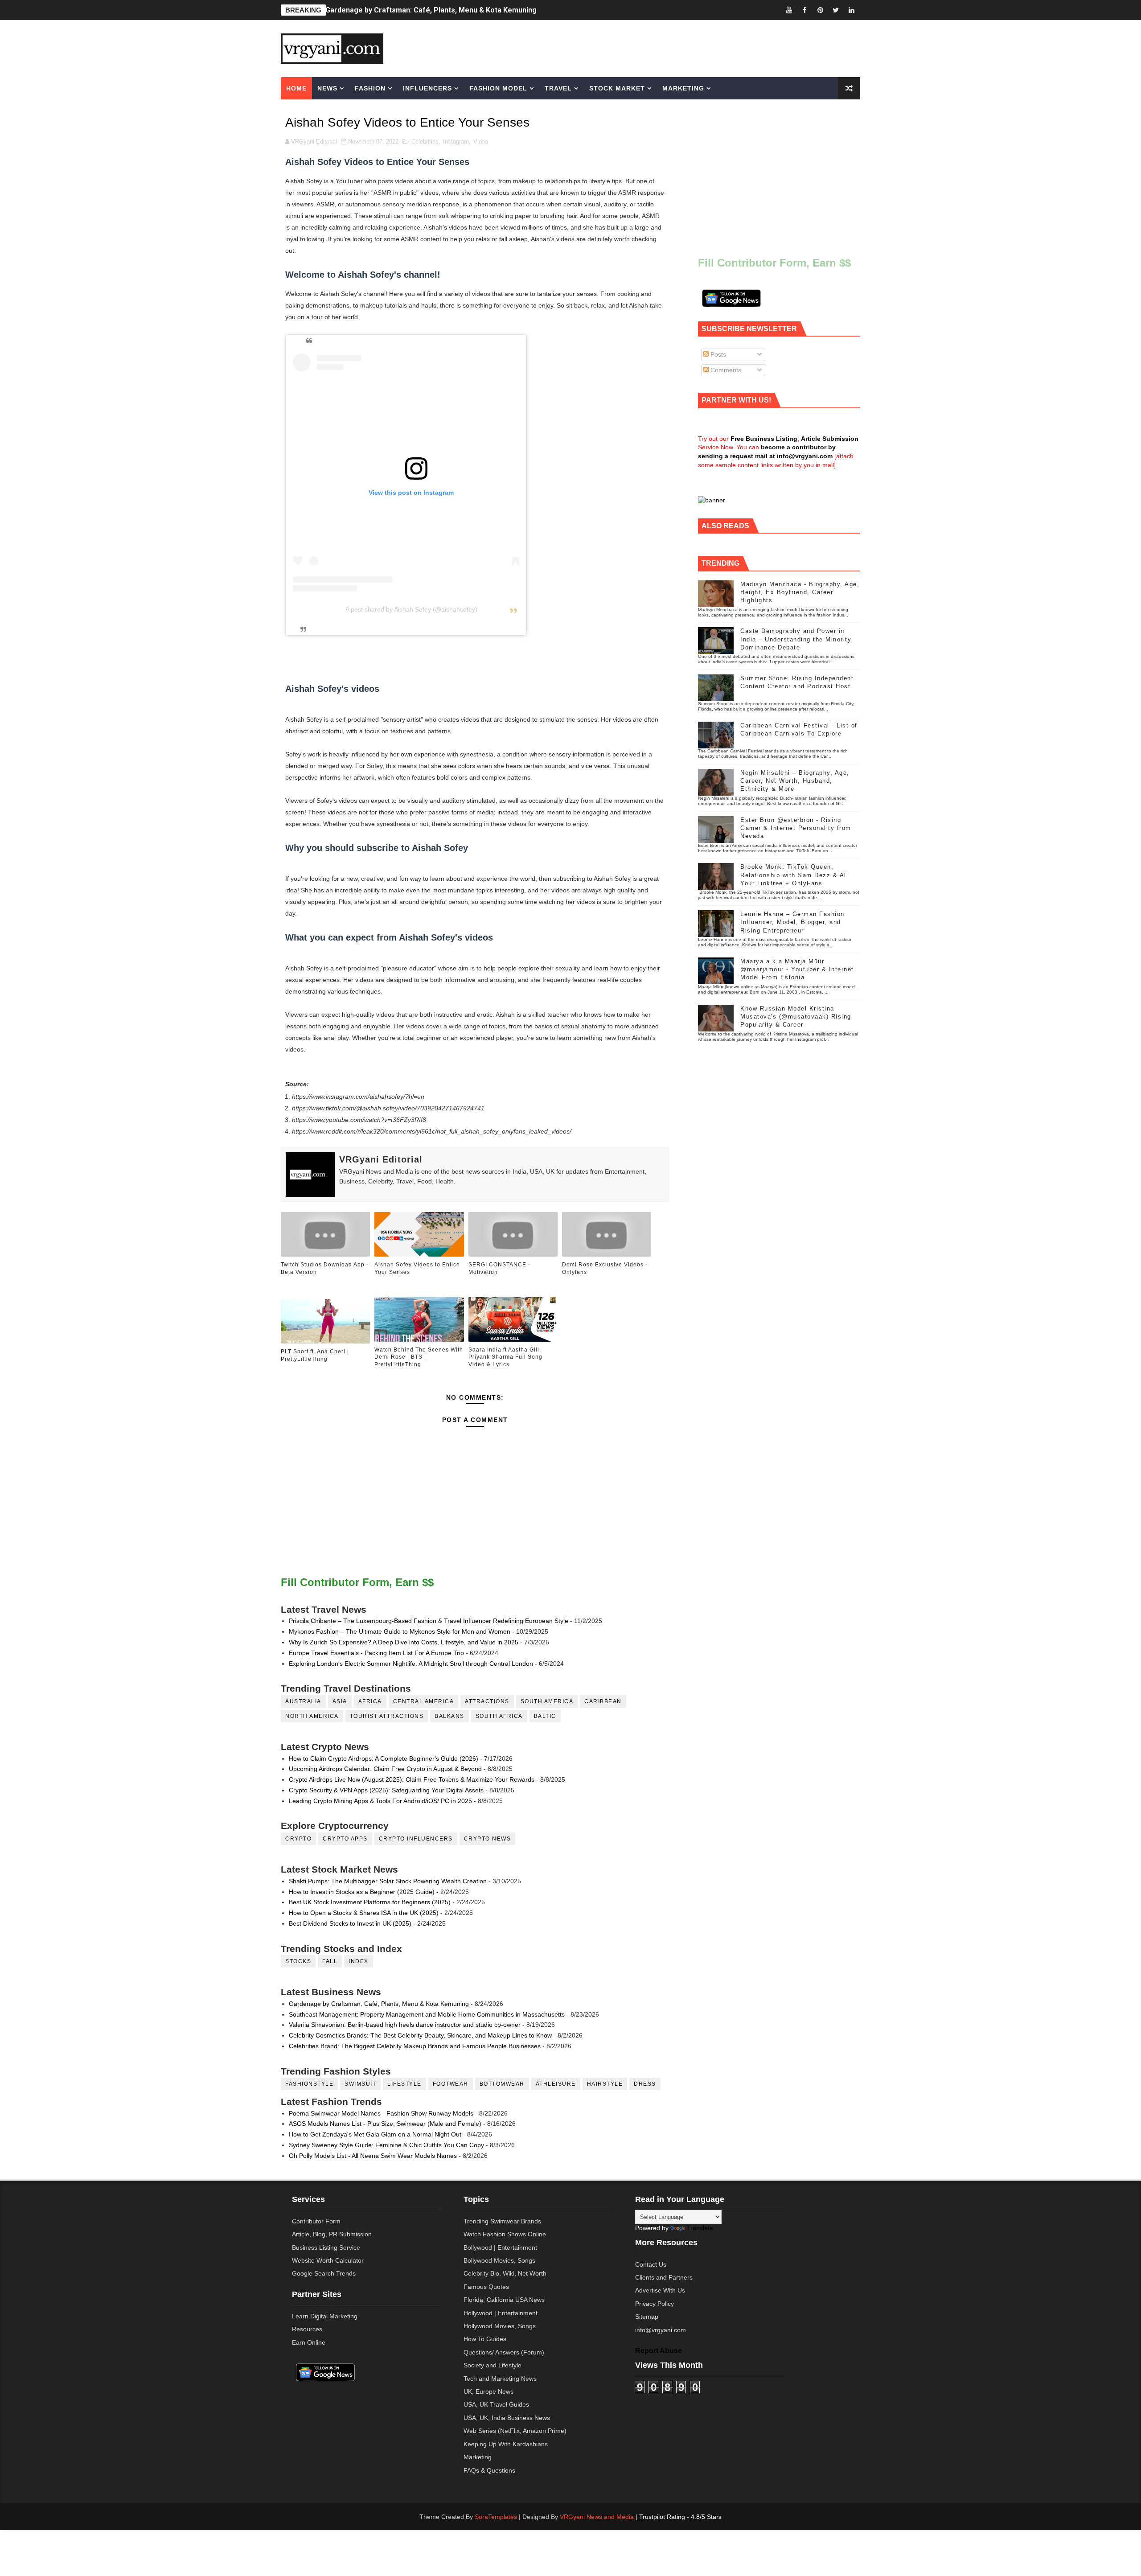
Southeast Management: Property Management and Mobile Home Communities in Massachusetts (427, 2014)
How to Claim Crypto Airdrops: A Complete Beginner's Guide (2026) (384, 1758)
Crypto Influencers (416, 1839)
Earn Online (309, 2342)
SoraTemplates (496, 2517)
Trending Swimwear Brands (502, 2221)
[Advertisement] (639, 48)
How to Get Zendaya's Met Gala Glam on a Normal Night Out (375, 2134)
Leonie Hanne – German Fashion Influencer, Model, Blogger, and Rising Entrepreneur (792, 922)
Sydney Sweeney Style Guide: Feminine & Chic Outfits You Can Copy (386, 2145)
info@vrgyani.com (661, 2330)
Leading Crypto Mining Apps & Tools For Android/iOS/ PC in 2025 (380, 1801)
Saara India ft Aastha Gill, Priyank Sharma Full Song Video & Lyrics (505, 1357)
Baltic (545, 1716)
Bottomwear (502, 2084)
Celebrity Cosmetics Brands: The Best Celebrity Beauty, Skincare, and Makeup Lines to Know (420, 2035)
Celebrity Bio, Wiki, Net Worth (505, 2273)
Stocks (298, 1961)
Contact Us (651, 2264)
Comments (725, 370)
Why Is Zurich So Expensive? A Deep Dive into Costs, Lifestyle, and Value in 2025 (404, 1642)
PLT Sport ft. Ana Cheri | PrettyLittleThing (315, 1355)
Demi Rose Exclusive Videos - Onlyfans (605, 1268)
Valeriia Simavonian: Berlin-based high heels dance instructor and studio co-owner (405, 2025)
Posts (717, 354)
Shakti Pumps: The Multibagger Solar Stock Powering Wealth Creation (388, 1881)
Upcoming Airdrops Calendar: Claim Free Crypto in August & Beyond (385, 1769)
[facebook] (804, 10)
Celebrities (425, 142)
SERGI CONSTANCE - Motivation (499, 1268)
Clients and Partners (664, 2277)
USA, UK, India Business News (507, 2418)
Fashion (370, 88)
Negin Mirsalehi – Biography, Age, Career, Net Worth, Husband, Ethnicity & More (795, 781)
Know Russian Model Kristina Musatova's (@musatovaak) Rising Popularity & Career (796, 1017)
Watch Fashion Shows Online (505, 2234)
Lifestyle (404, 2084)
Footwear (451, 2084)
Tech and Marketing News (500, 2379)
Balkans (449, 1716)
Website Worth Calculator (328, 2260)
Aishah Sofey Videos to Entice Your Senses (417, 1268)
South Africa (499, 1716)
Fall (330, 1961)
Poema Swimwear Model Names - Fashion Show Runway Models (381, 2113)
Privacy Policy (655, 2304)
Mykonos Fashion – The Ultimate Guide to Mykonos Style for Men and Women (400, 1631)
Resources (307, 2329)
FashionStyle (309, 2084)
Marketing (683, 88)
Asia (340, 1701)
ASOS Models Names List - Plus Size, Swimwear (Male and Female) (385, 2124)
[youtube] (789, 10)
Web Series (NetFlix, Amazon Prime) (515, 2431)
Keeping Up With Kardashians (506, 2444)
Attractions (487, 1701)
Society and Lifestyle (493, 2365)
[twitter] (836, 10)
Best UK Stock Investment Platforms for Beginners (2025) (370, 1902)
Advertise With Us (660, 2290)
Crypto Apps (345, 1839)
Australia (303, 1701)
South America (547, 1701)
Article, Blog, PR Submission (332, 2234)
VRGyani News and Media (597, 2517)
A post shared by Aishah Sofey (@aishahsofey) (411, 609)
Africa (370, 1701)
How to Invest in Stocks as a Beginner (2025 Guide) (362, 1892)
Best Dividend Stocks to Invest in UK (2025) (350, 1923)
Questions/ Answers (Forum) (504, 2352)
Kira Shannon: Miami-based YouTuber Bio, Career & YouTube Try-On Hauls (450, 10)
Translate (700, 2228)
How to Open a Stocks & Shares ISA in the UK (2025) (364, 1913)
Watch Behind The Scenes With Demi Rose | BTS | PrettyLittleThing (419, 1357)
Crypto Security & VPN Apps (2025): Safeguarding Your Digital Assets (386, 1790)
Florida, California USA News (504, 2300)
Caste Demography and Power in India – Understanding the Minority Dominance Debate (796, 639)
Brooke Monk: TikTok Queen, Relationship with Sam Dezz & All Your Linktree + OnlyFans (794, 875)
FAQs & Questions (489, 2470)
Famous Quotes (486, 2287)
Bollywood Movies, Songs (499, 2260)
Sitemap (647, 2317)
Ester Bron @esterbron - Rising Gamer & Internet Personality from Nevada (796, 828)
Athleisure (556, 2084)
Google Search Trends (324, 2273)
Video (481, 142)
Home (296, 88)
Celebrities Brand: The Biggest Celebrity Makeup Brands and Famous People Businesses (415, 2046)
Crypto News (488, 1839)
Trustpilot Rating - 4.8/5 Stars (680, 2517)
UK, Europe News (488, 2391)
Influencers (427, 88)
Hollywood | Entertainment (501, 2313)
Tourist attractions (387, 1716)
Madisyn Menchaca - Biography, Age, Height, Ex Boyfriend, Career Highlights (800, 592)
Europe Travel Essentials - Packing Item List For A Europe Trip (376, 1653)
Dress (645, 2084)
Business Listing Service (326, 2247)
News (327, 88)
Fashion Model (498, 88)
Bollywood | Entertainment (500, 2247)
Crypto (298, 1839)
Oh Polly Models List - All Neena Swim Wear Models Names (373, 2156)
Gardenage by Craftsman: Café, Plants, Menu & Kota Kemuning (379, 2004)
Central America (424, 1701)
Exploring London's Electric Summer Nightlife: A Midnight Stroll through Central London (411, 1664)
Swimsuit (360, 2084)
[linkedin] (851, 10)
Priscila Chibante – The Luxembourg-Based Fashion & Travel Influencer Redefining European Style (429, 1621)
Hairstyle (605, 2084)
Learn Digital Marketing (325, 2316)
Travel (558, 88)
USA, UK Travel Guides (496, 2404)
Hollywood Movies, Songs (500, 2326)
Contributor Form (316, 2221)
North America (312, 1716)
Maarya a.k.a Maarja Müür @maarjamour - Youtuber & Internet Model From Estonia (797, 969)
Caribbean (603, 1701)
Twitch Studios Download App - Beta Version (325, 1268)
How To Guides (485, 2339)
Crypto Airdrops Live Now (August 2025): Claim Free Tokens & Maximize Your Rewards (412, 1779)
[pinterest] (820, 10)
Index (359, 1961)
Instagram (456, 142)
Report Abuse (659, 2350)
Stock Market (617, 88)
